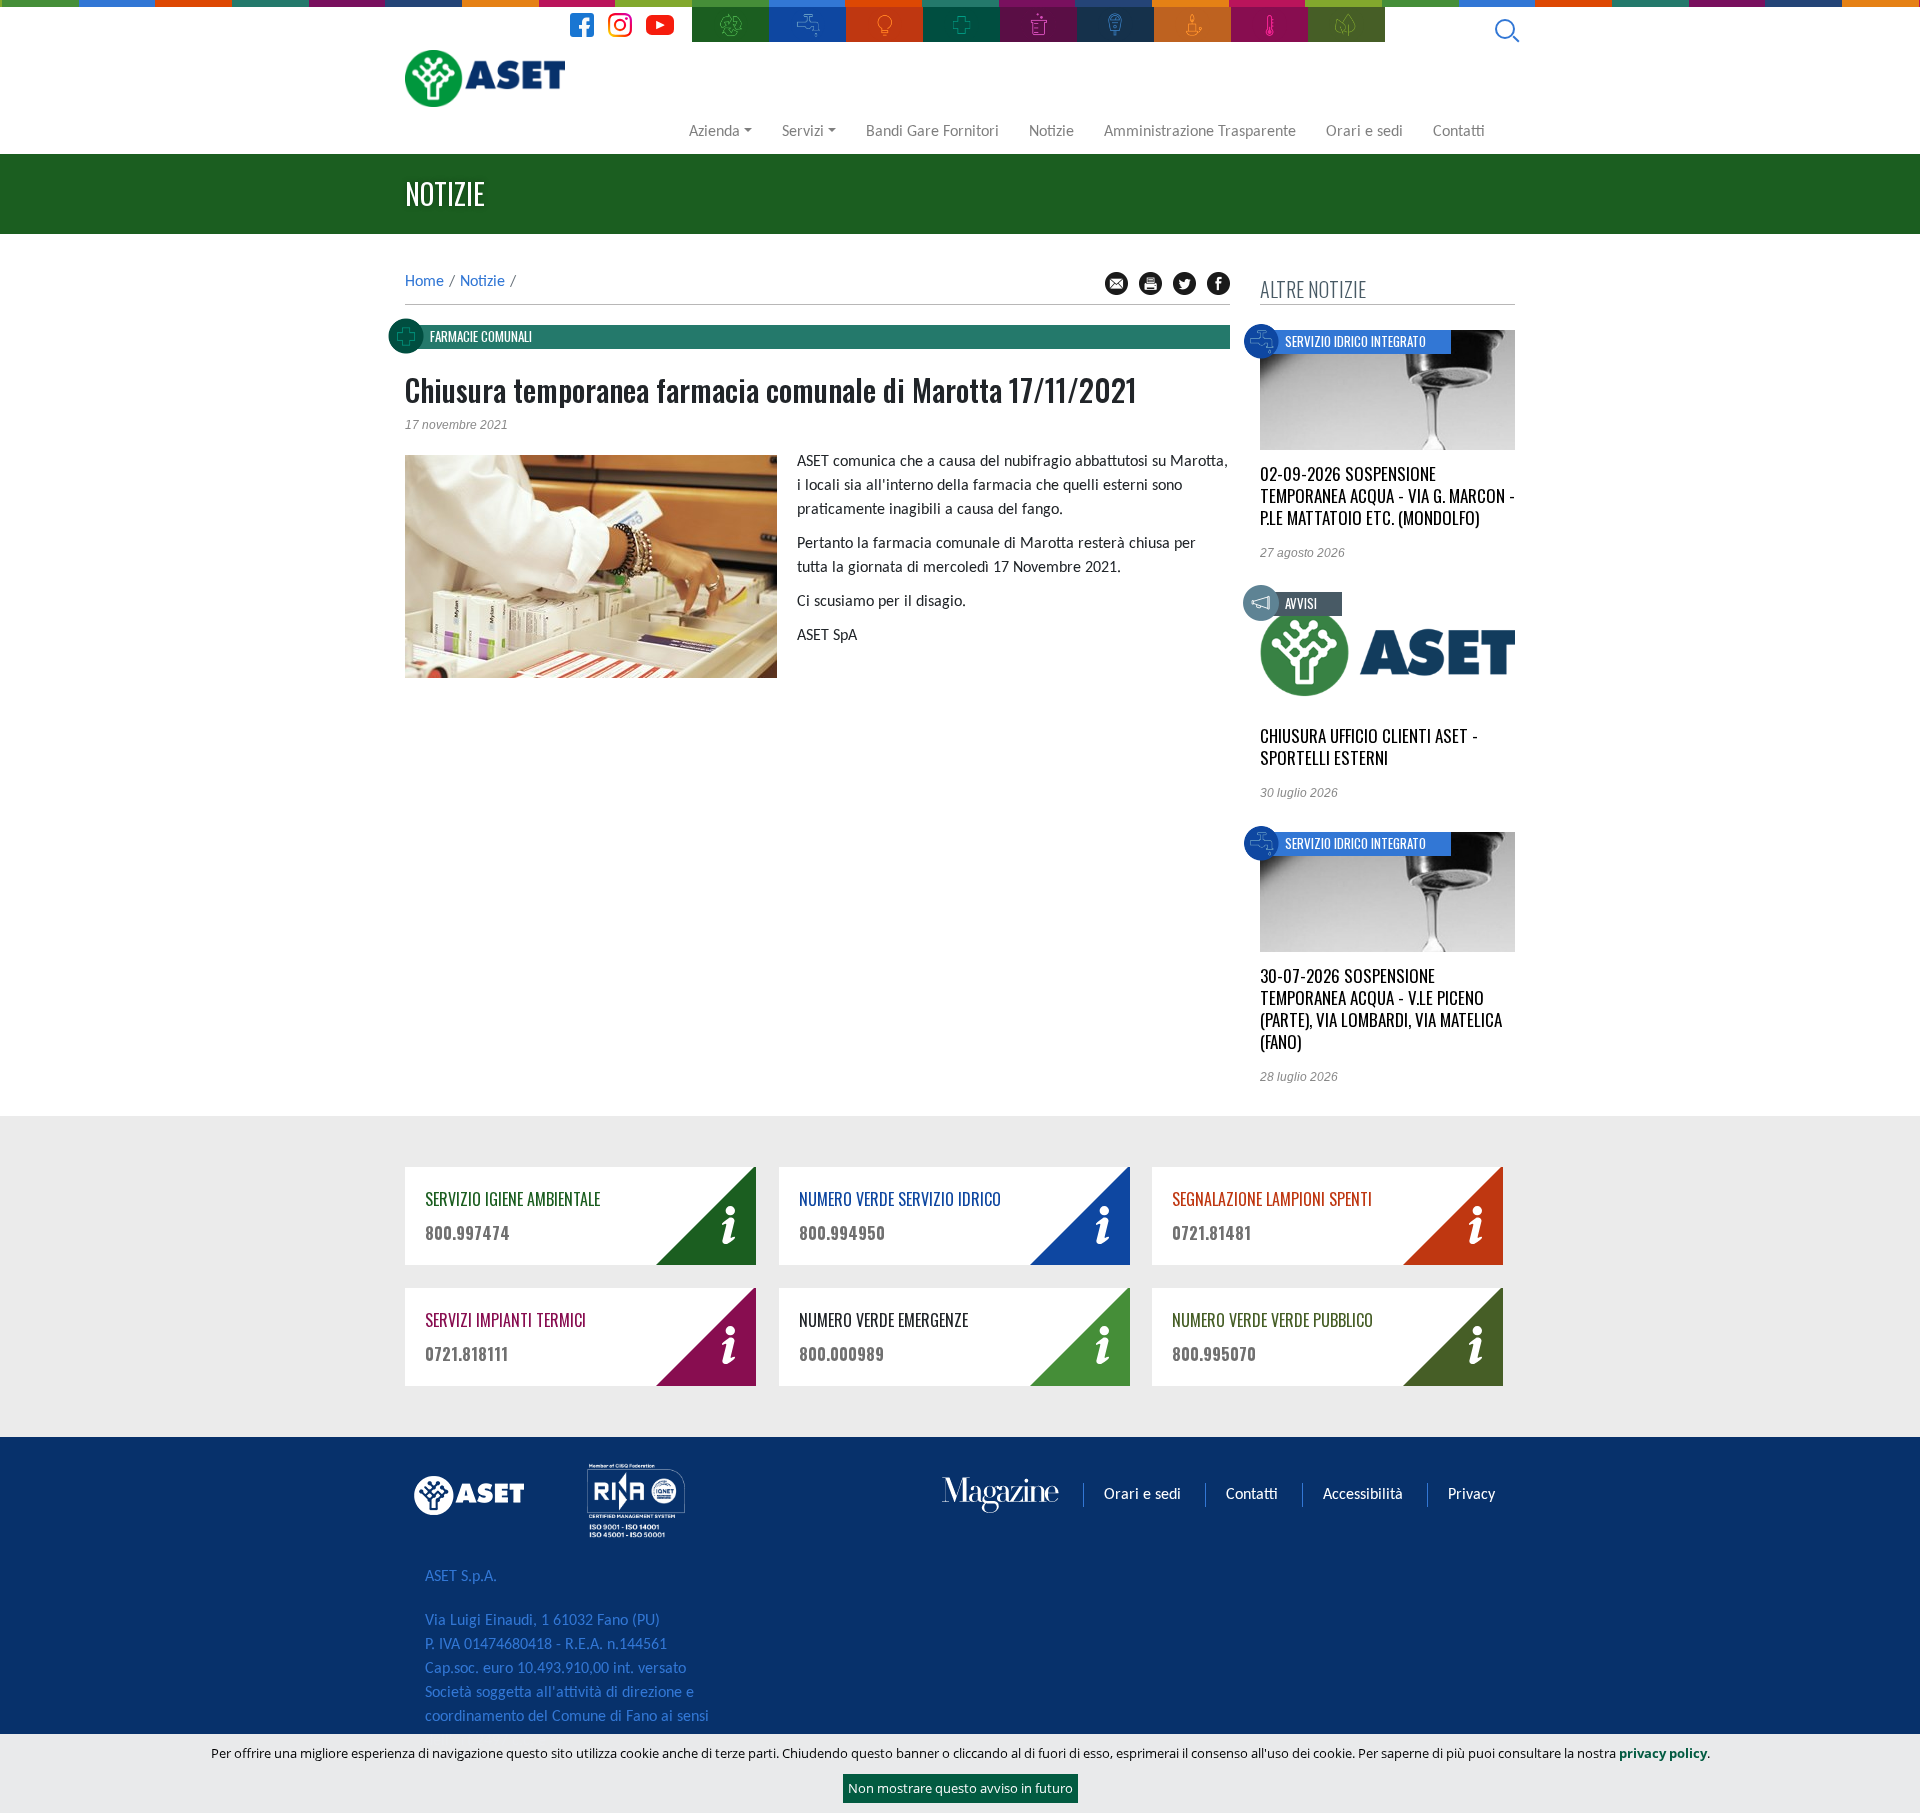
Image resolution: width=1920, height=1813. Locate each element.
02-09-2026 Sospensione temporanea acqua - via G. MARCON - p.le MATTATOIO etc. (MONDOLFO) (1387, 495)
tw (1184, 283)
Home (424, 282)
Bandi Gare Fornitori (932, 132)
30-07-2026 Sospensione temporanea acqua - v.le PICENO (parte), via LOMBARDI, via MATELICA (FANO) (1381, 1008)
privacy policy (1663, 1753)
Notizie (1051, 132)
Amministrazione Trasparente (1200, 132)
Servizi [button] (803, 132)
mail (1116, 283)
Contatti (1459, 132)
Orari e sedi (1364, 132)
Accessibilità (1363, 1495)
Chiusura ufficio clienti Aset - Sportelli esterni (1369, 746)
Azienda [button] (714, 132)
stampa (1150, 283)
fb (1218, 283)
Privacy (1471, 1495)
